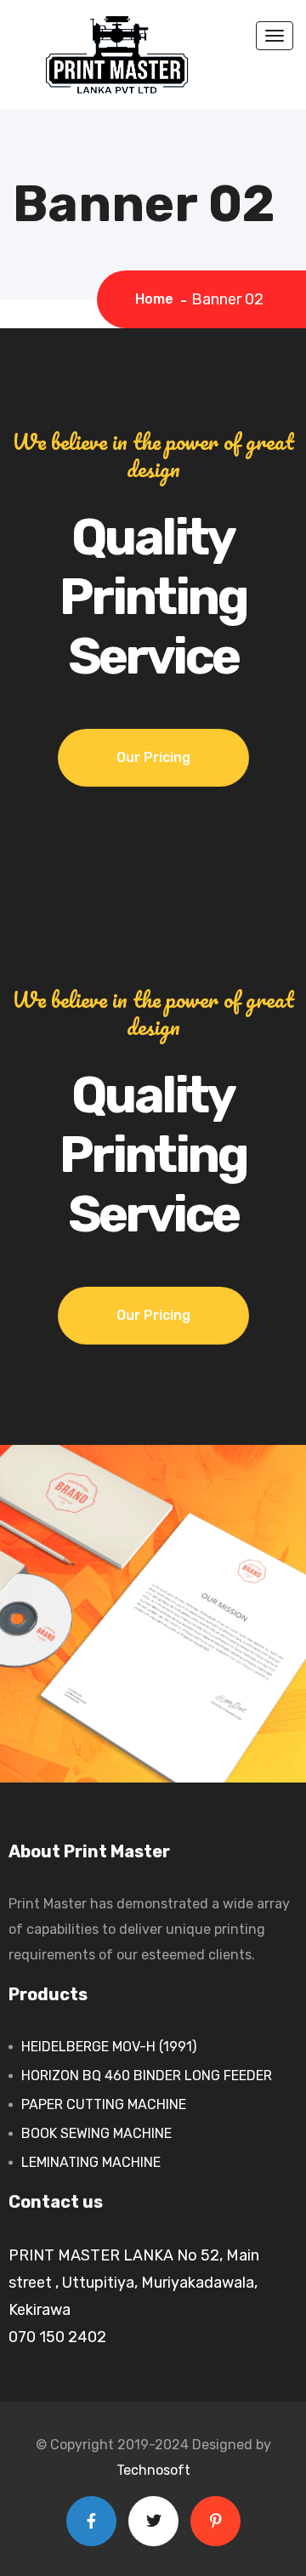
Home (158, 299)
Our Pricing (153, 757)
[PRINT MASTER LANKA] (119, 54)
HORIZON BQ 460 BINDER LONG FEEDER (147, 2076)
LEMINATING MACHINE (91, 2162)
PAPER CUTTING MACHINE (104, 2104)
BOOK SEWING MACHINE (96, 2133)
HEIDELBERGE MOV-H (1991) (109, 2047)
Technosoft (153, 2470)
